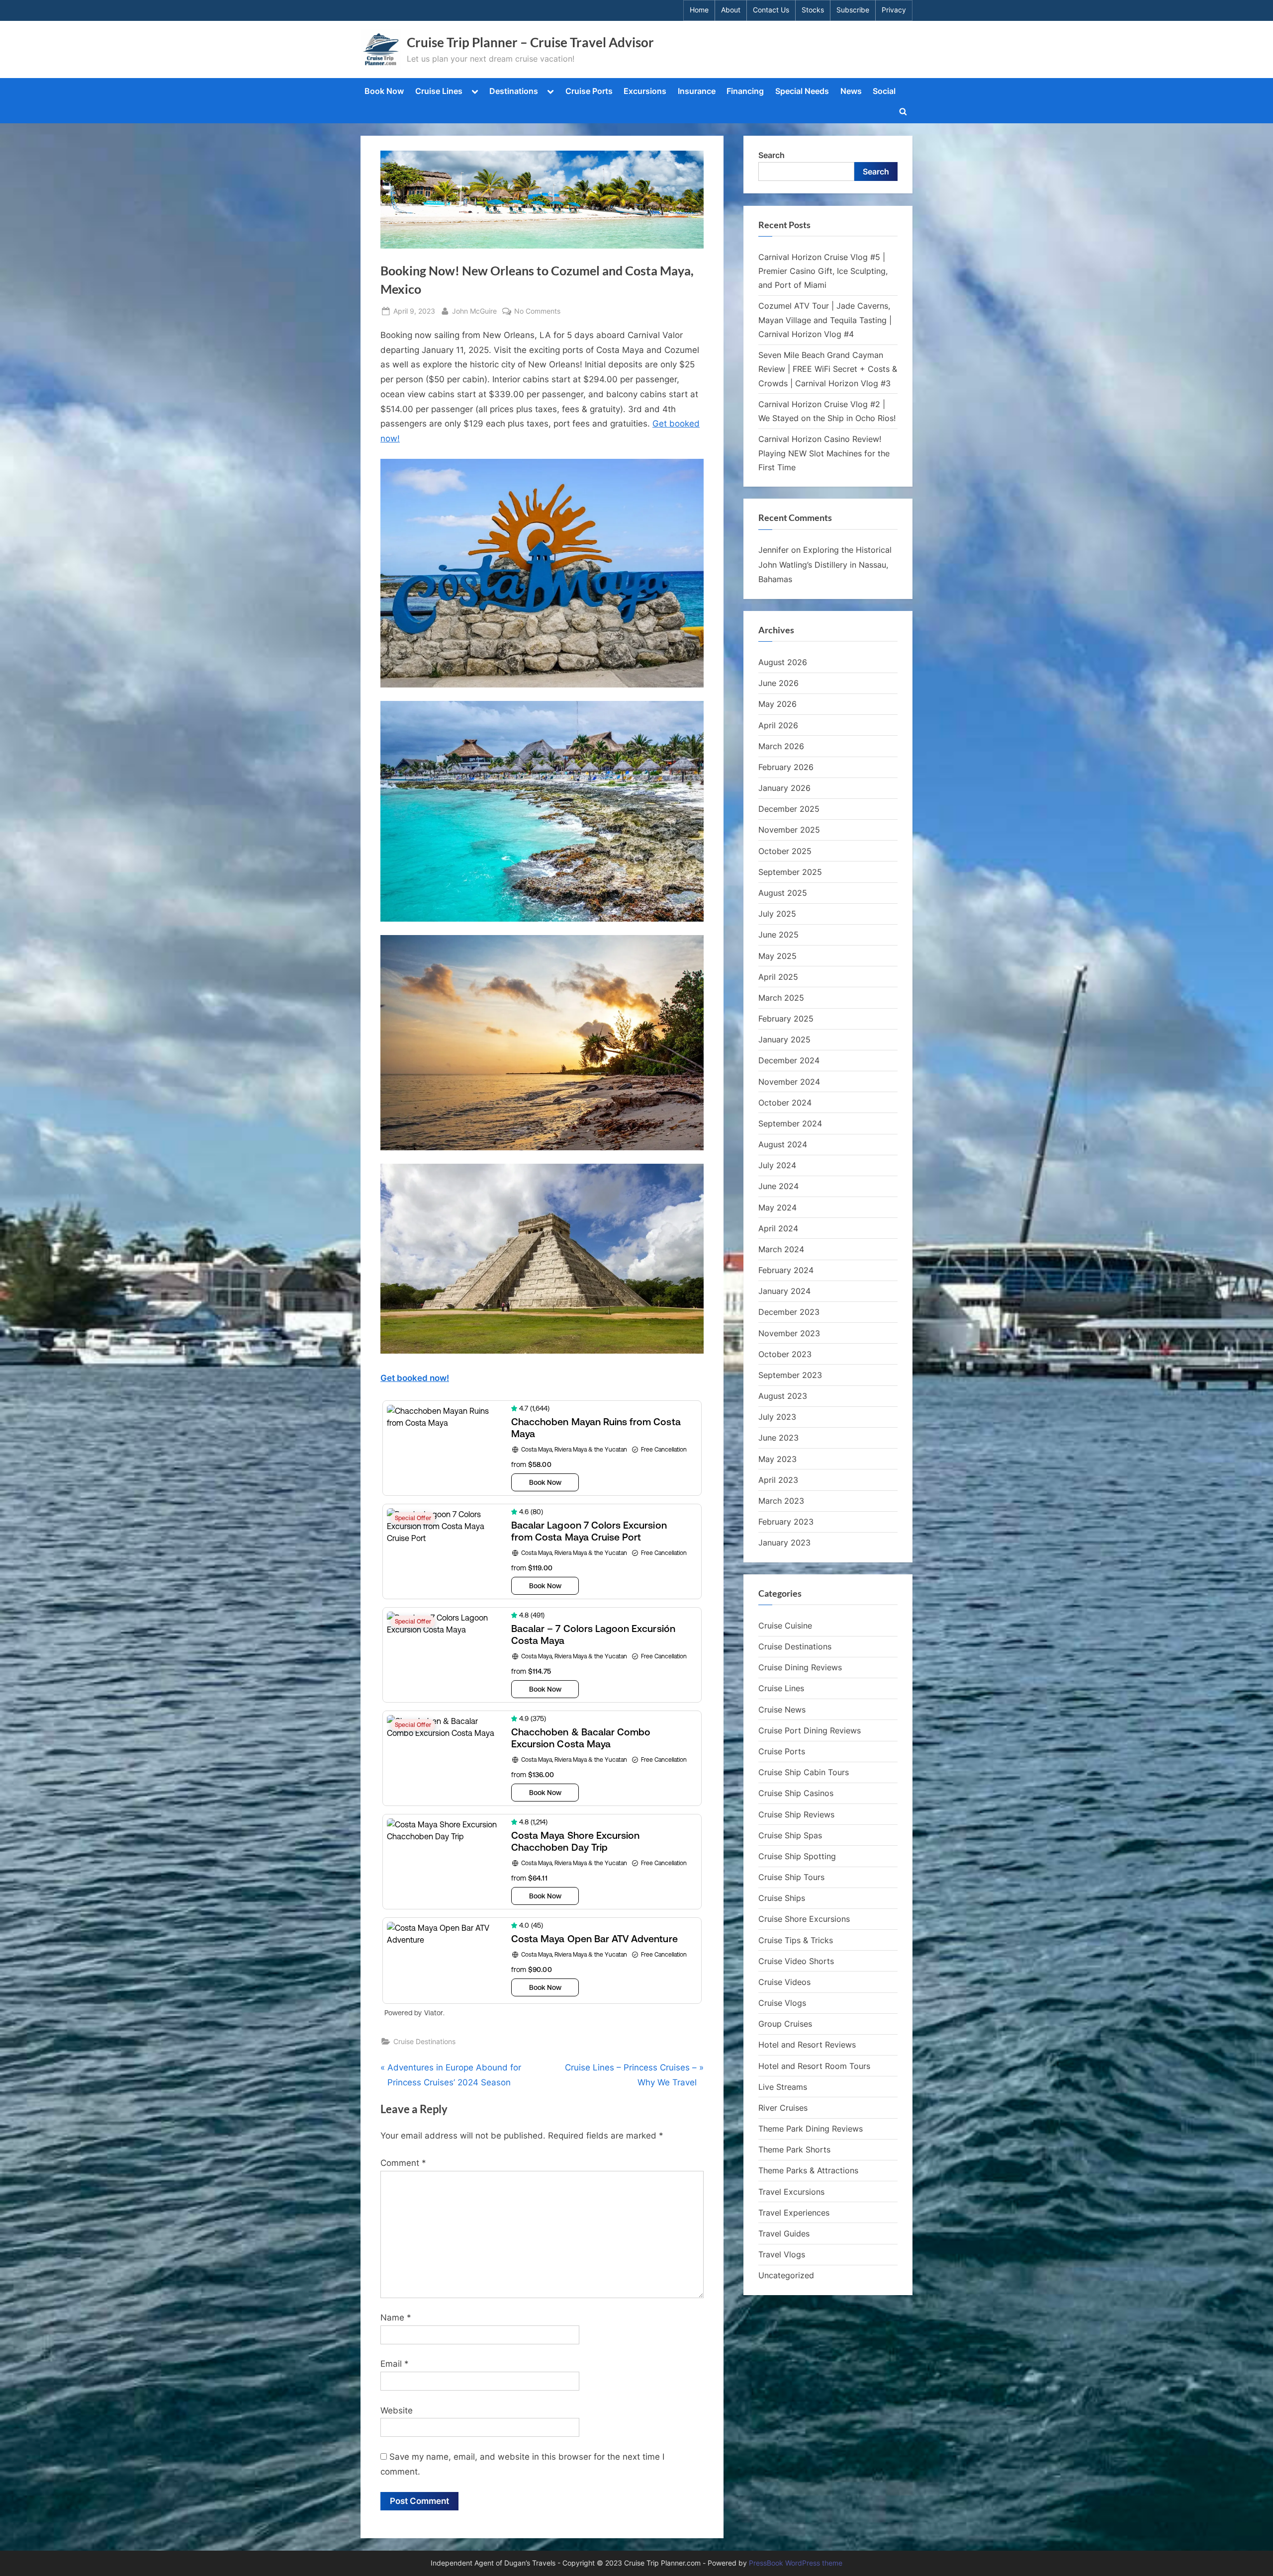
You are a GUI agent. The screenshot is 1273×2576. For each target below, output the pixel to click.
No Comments (537, 312)
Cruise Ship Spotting (797, 1856)
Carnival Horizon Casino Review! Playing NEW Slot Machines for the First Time (824, 453)
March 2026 (781, 746)
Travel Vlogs (782, 2254)
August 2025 (783, 893)
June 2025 (778, 935)
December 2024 (789, 1060)
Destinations (514, 91)
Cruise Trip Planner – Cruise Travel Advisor (530, 42)
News (851, 91)
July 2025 (777, 914)
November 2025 (789, 830)
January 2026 (784, 788)
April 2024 (778, 1228)
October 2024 (785, 1103)
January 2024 (784, 1291)
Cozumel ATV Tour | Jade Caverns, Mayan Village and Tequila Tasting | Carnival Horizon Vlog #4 (825, 320)
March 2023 (781, 1501)
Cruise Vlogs (782, 2003)
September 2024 (790, 1123)
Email (395, 2364)
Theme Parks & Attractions (808, 2170)
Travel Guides (784, 2233)
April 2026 (778, 725)
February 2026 (786, 767)
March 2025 (781, 998)
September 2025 (790, 872)
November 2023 (789, 1333)
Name (396, 2318)
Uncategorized (786, 2275)
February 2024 (786, 1270)
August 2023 (783, 1396)
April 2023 (778, 1480)
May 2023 (777, 1459)
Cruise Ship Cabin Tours (804, 1772)
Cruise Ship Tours (791, 1877)
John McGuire (474, 311)
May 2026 (777, 704)
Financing (745, 91)
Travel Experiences (794, 2213)
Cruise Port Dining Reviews (810, 1730)
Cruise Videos (784, 1982)
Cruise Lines (439, 91)
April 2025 (778, 977)
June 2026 (778, 683)
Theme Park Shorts (794, 2149)
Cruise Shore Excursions (804, 1919)
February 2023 (786, 1522)
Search (772, 155)
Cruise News (782, 1710)
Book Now (384, 91)
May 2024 (777, 1207)
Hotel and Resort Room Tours (814, 2066)
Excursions (645, 91)
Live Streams (783, 2087)
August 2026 (783, 662)
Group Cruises (785, 2024)
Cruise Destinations (424, 2041)
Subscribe (853, 10)
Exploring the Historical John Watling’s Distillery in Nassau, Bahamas (825, 564)
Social (884, 91)
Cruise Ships (782, 1898)
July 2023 (777, 1417)
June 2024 (778, 1186)
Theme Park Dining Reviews (811, 2129)
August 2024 (783, 1144)
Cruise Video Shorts (796, 1961)
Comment (403, 2163)
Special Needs (802, 91)
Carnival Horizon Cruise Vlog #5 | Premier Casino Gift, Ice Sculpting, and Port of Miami (823, 271)
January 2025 (784, 1039)
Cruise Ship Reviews (796, 1814)
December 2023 (789, 1312)
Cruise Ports (589, 91)
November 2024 (789, 1082)
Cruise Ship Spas (790, 1835)
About (731, 10)
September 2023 (790, 1375)
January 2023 (784, 1543)
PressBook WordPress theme (796, 2563)
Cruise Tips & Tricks (796, 1940)
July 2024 (777, 1165)
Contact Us (771, 10)
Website (397, 2410)
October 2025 (785, 851)
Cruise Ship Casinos (796, 1793)
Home (699, 10)
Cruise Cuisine (785, 1626)
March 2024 (781, 1249)
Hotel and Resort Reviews (807, 2045)
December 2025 (789, 809)
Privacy (894, 10)
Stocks (813, 10)
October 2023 (785, 1354)
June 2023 (778, 1438)
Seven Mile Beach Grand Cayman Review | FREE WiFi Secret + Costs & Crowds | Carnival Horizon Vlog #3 (828, 369)
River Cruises (783, 2108)
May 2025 (777, 956)
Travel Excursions (791, 2192)
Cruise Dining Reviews (800, 1667)
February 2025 (786, 1019)
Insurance (697, 91)
